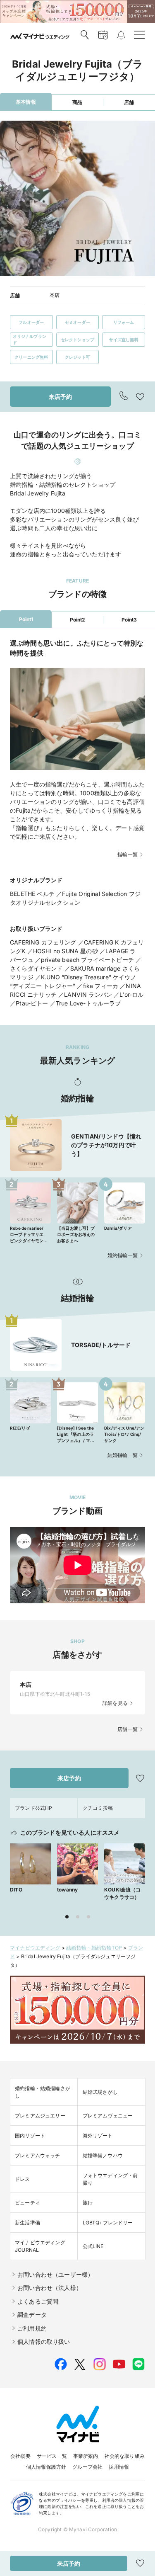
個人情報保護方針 (46, 2467)
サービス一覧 (52, 2456)
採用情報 (119, 2467)
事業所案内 (86, 2456)
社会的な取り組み (125, 2456)
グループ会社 (87, 2467)
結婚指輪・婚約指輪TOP (94, 1948)
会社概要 (20, 2456)
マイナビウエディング (35, 1948)
